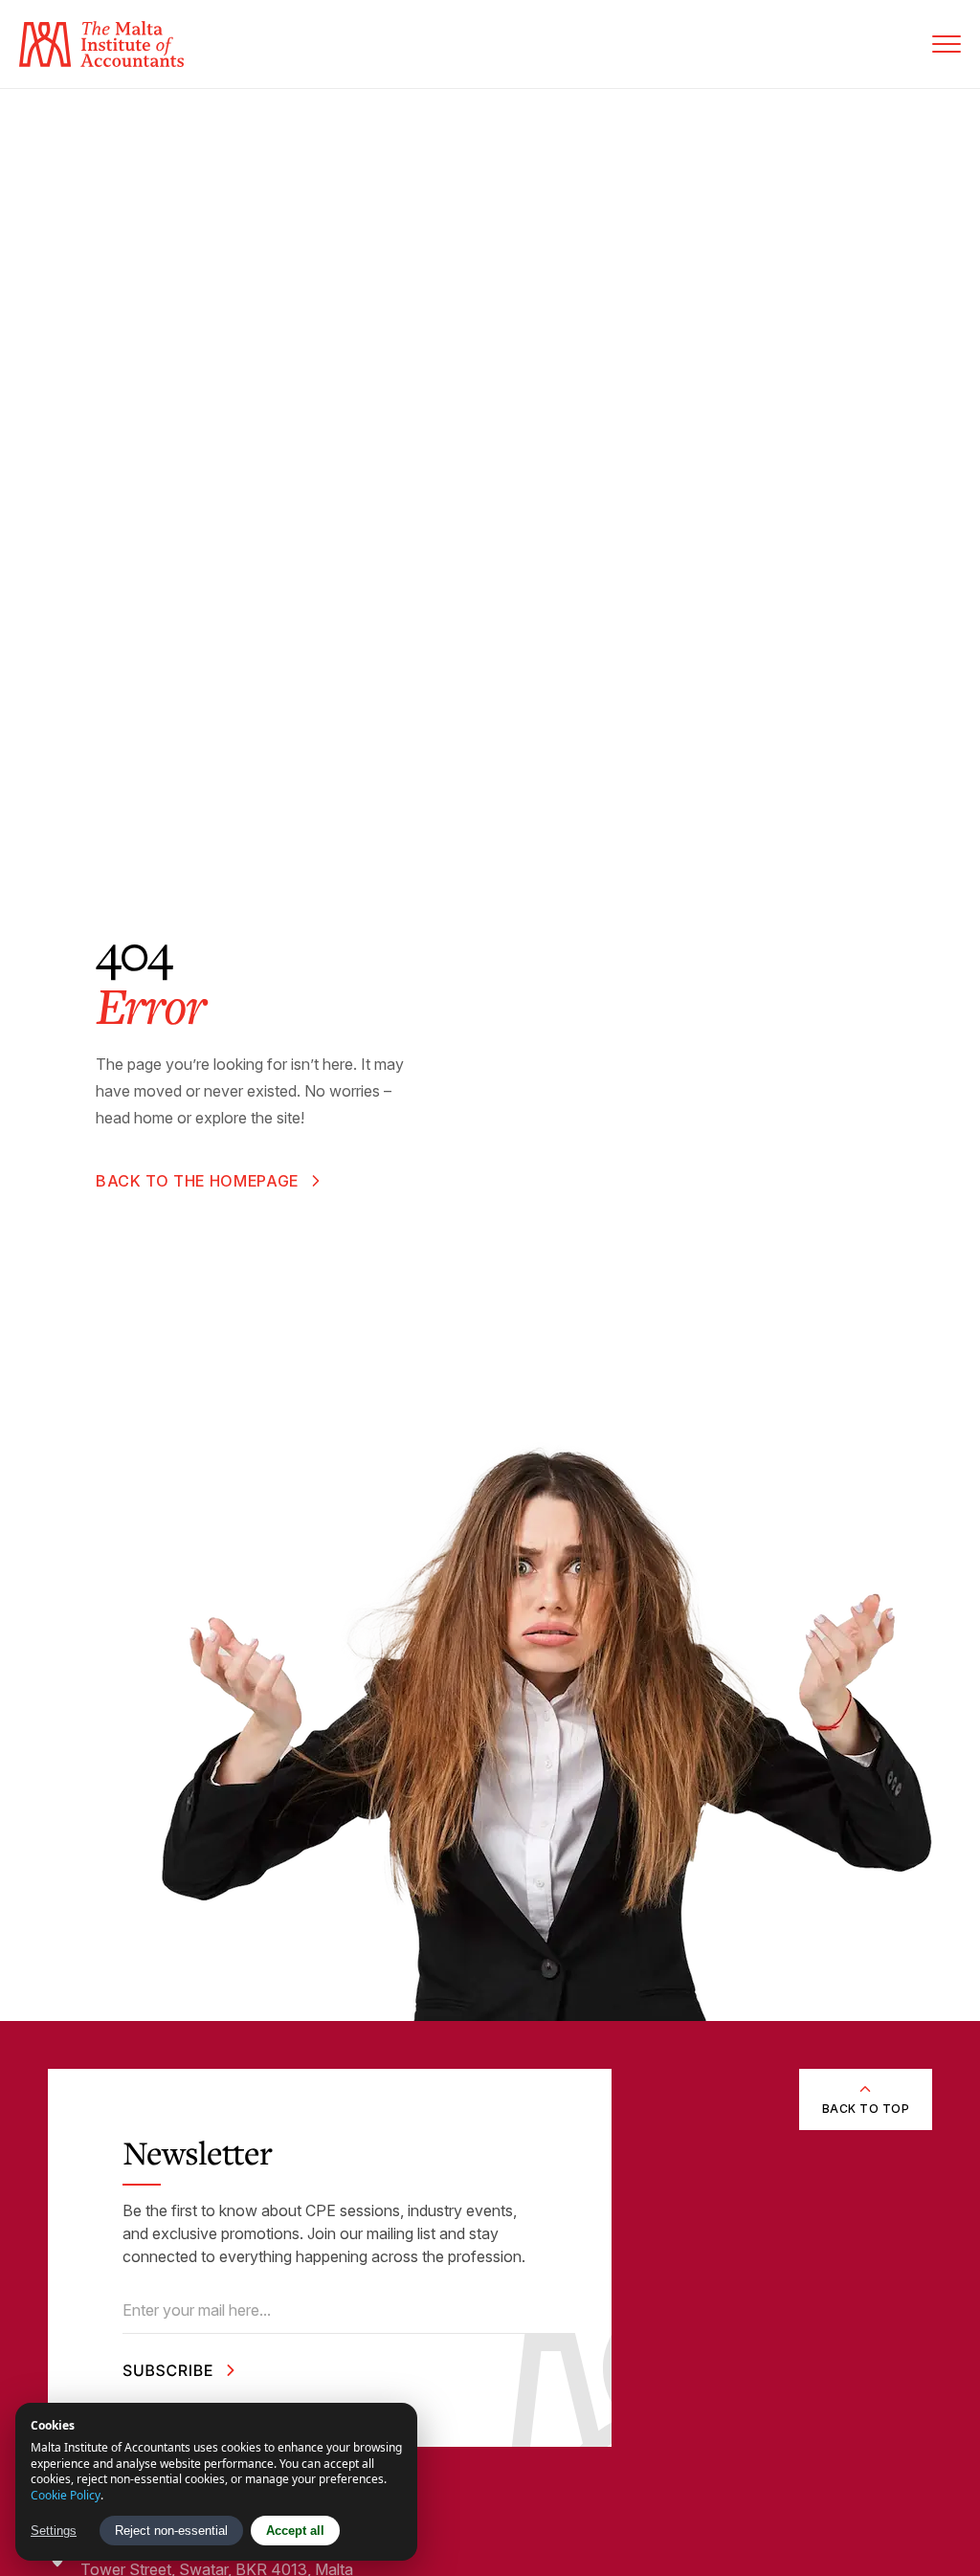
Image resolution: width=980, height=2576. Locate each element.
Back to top (866, 2109)
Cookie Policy (66, 2495)
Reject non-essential (171, 2531)
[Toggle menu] (947, 44)
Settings (54, 2531)
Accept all (295, 2531)
